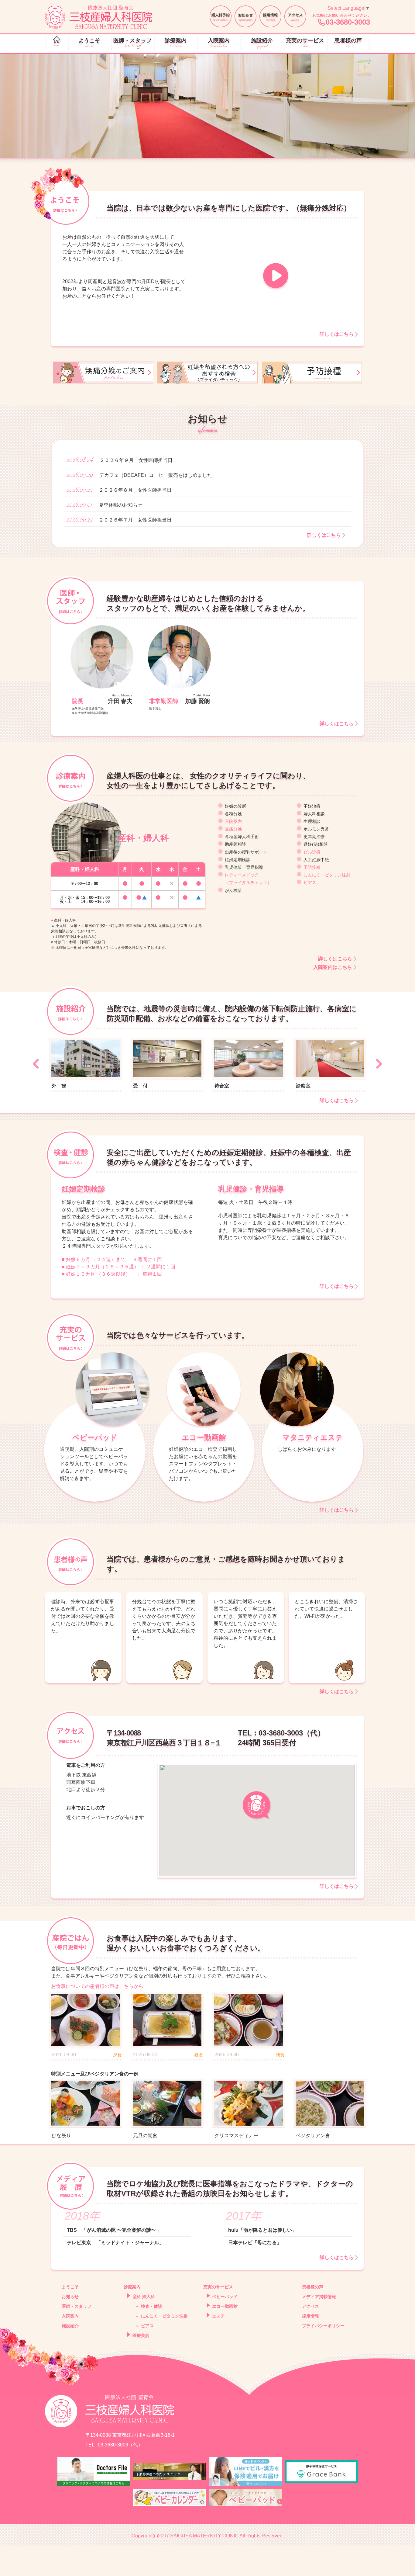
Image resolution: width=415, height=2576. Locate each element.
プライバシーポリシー (323, 2326)
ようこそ (89, 43)
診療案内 (176, 43)
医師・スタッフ (132, 43)
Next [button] (379, 1064)
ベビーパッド (225, 2297)
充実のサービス (305, 43)
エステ (218, 2316)
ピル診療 (312, 852)
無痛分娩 (233, 829)
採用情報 (310, 2316)
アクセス (310, 2306)
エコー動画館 (225, 2306)
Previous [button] (36, 1064)
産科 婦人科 (144, 2297)
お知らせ (70, 2297)
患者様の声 (348, 43)
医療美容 (141, 2335)
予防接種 (312, 867)
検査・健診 (152, 2306)
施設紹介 (262, 43)
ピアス (310, 882)
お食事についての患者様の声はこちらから (97, 1986)
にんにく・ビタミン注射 (327, 875)
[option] (207, 106)
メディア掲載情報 (319, 2297)
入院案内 (219, 43)
